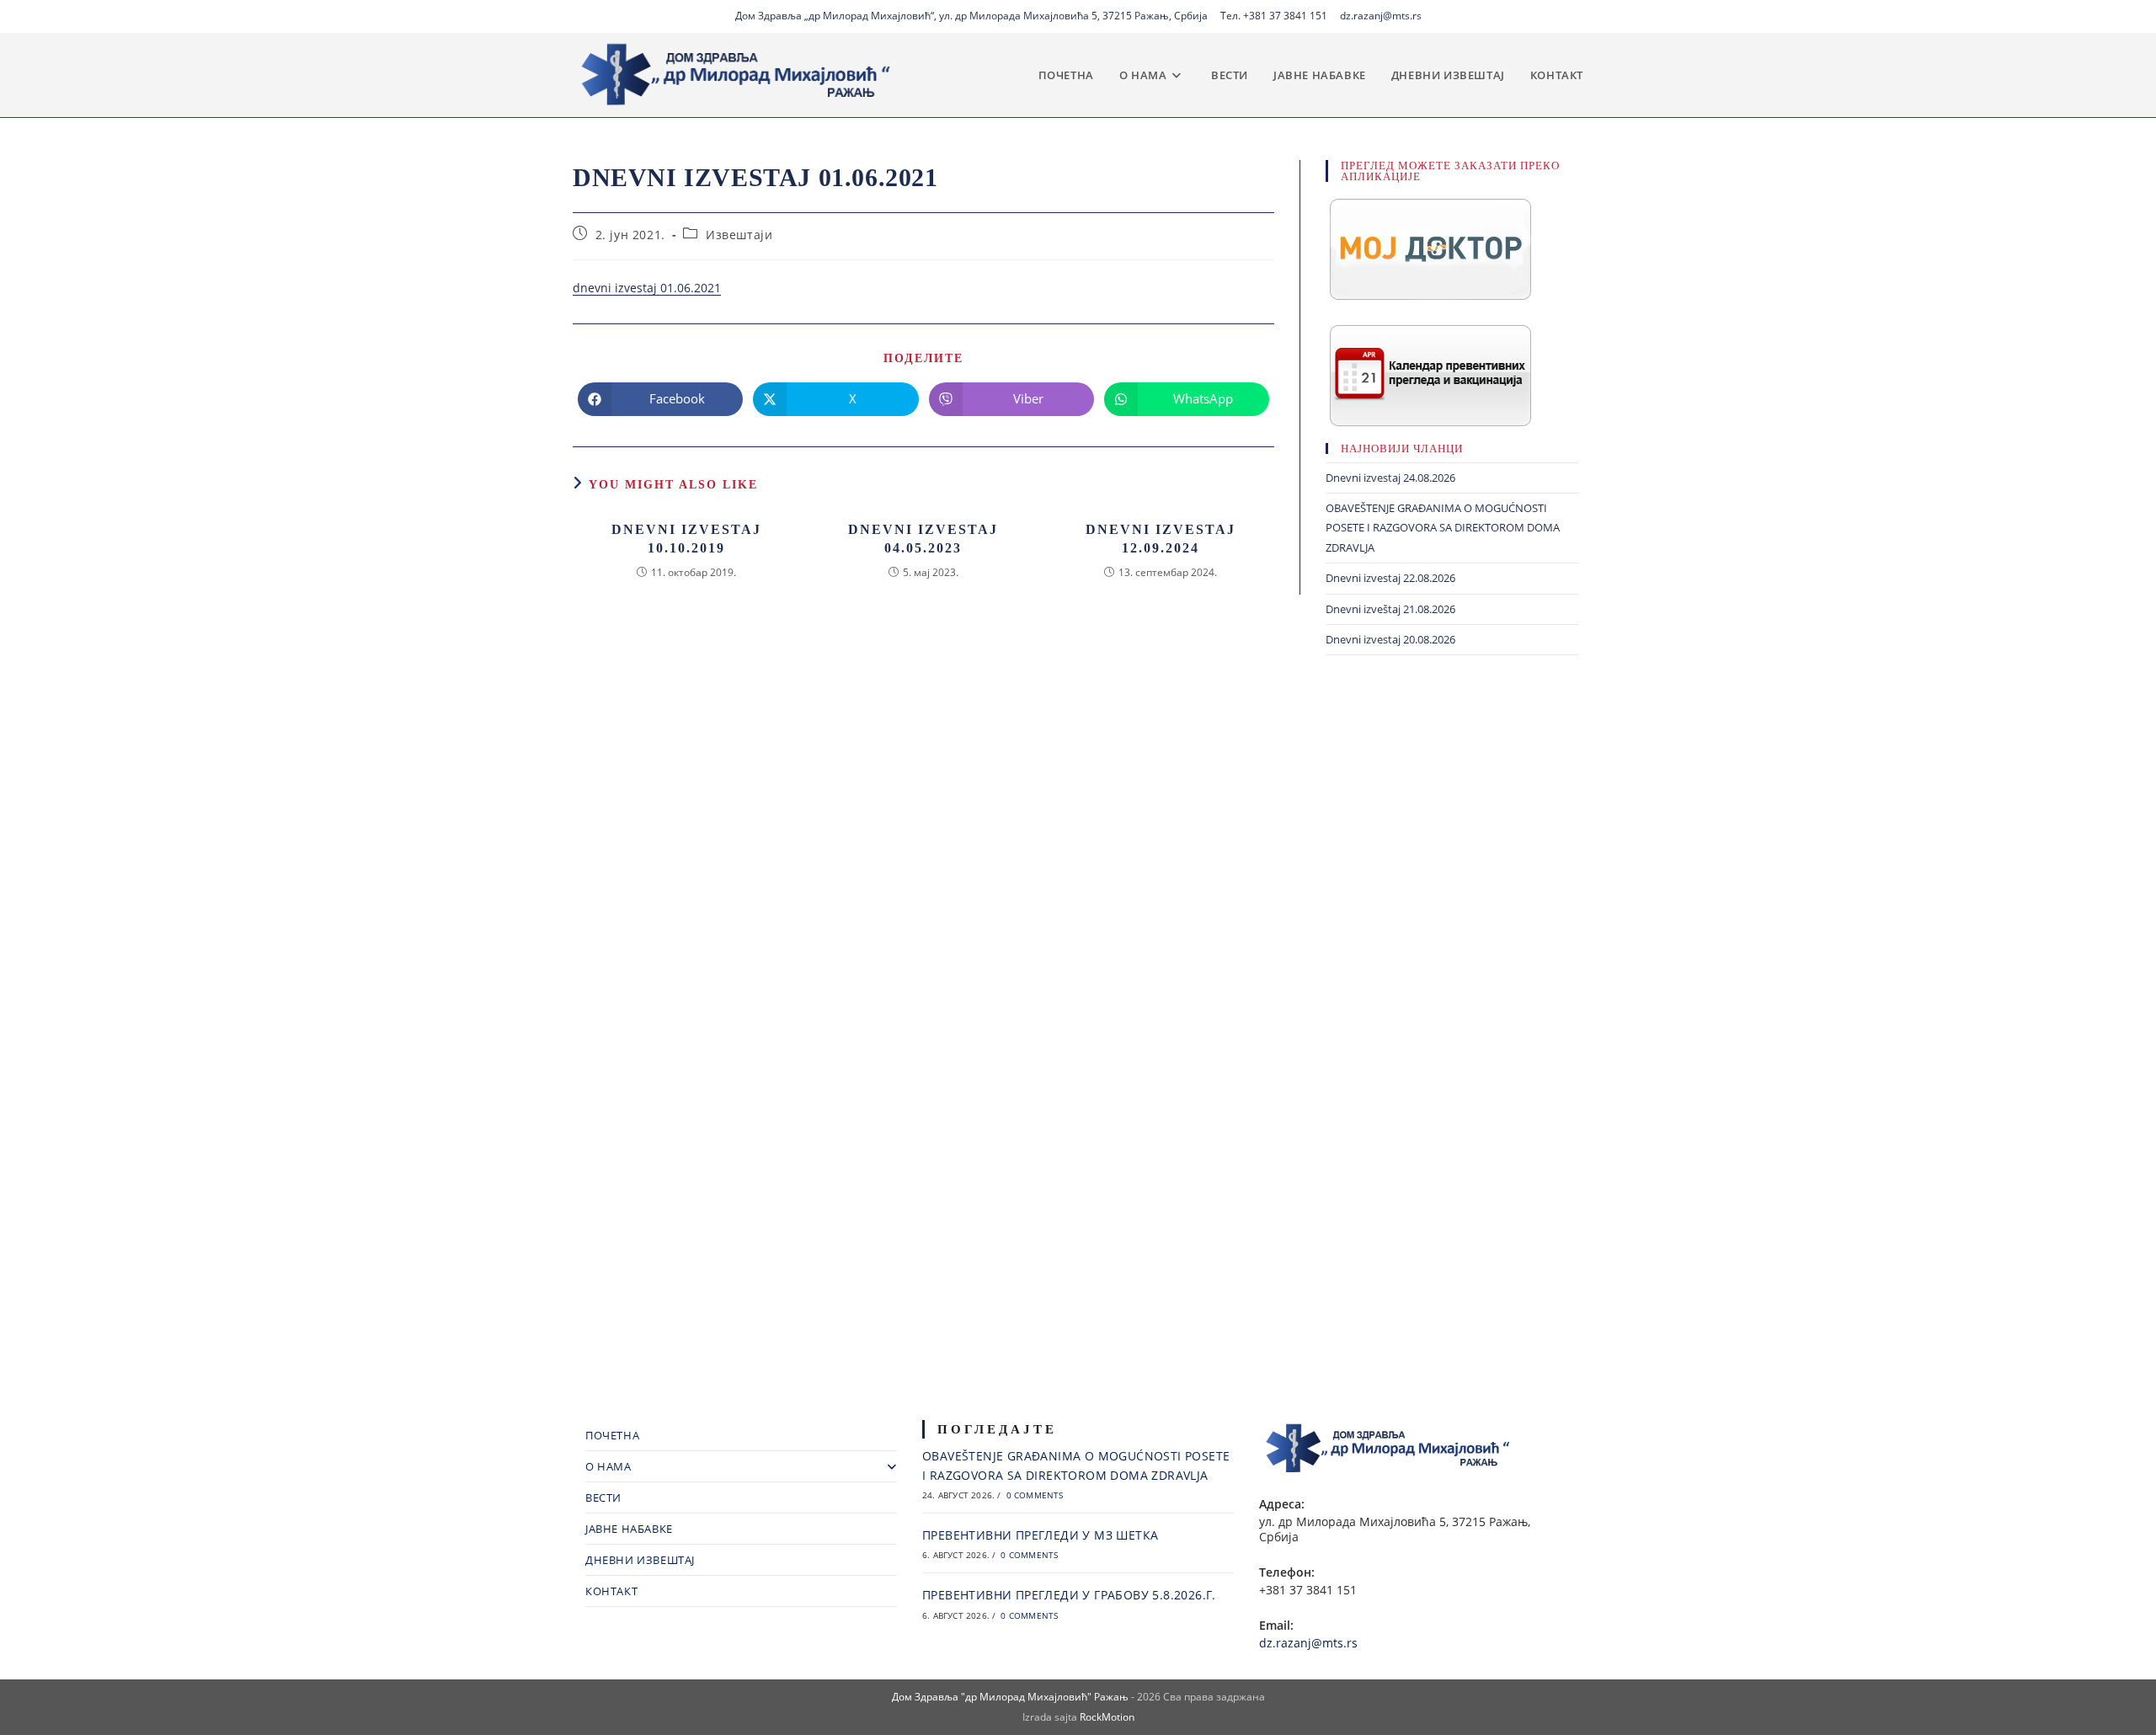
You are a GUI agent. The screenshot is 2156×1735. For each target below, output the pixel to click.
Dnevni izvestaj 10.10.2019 (686, 539)
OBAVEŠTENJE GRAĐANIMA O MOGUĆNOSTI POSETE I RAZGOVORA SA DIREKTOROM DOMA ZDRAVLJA (1443, 528)
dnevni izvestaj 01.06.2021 (647, 288)
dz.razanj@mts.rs (1381, 16)
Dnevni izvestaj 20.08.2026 (1390, 639)
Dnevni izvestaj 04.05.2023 (923, 539)
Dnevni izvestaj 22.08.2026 (1390, 578)
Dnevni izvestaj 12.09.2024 (1161, 539)
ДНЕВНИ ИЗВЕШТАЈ (640, 1560)
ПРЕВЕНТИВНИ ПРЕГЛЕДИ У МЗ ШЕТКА (1040, 1535)
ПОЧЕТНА (612, 1435)
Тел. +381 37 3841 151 (1274, 16)
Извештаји (739, 235)
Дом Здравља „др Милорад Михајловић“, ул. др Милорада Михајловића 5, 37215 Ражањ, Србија (971, 16)
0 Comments (1035, 1495)
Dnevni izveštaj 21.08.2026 (1390, 609)
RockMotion (1107, 1717)
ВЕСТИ (603, 1497)
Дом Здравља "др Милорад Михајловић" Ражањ (1010, 1697)
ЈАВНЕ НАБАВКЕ (629, 1529)
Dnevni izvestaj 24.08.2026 (1390, 478)
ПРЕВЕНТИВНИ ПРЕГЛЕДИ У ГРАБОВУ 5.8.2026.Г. (1069, 1595)
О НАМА (608, 1466)
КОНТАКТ (611, 1591)
